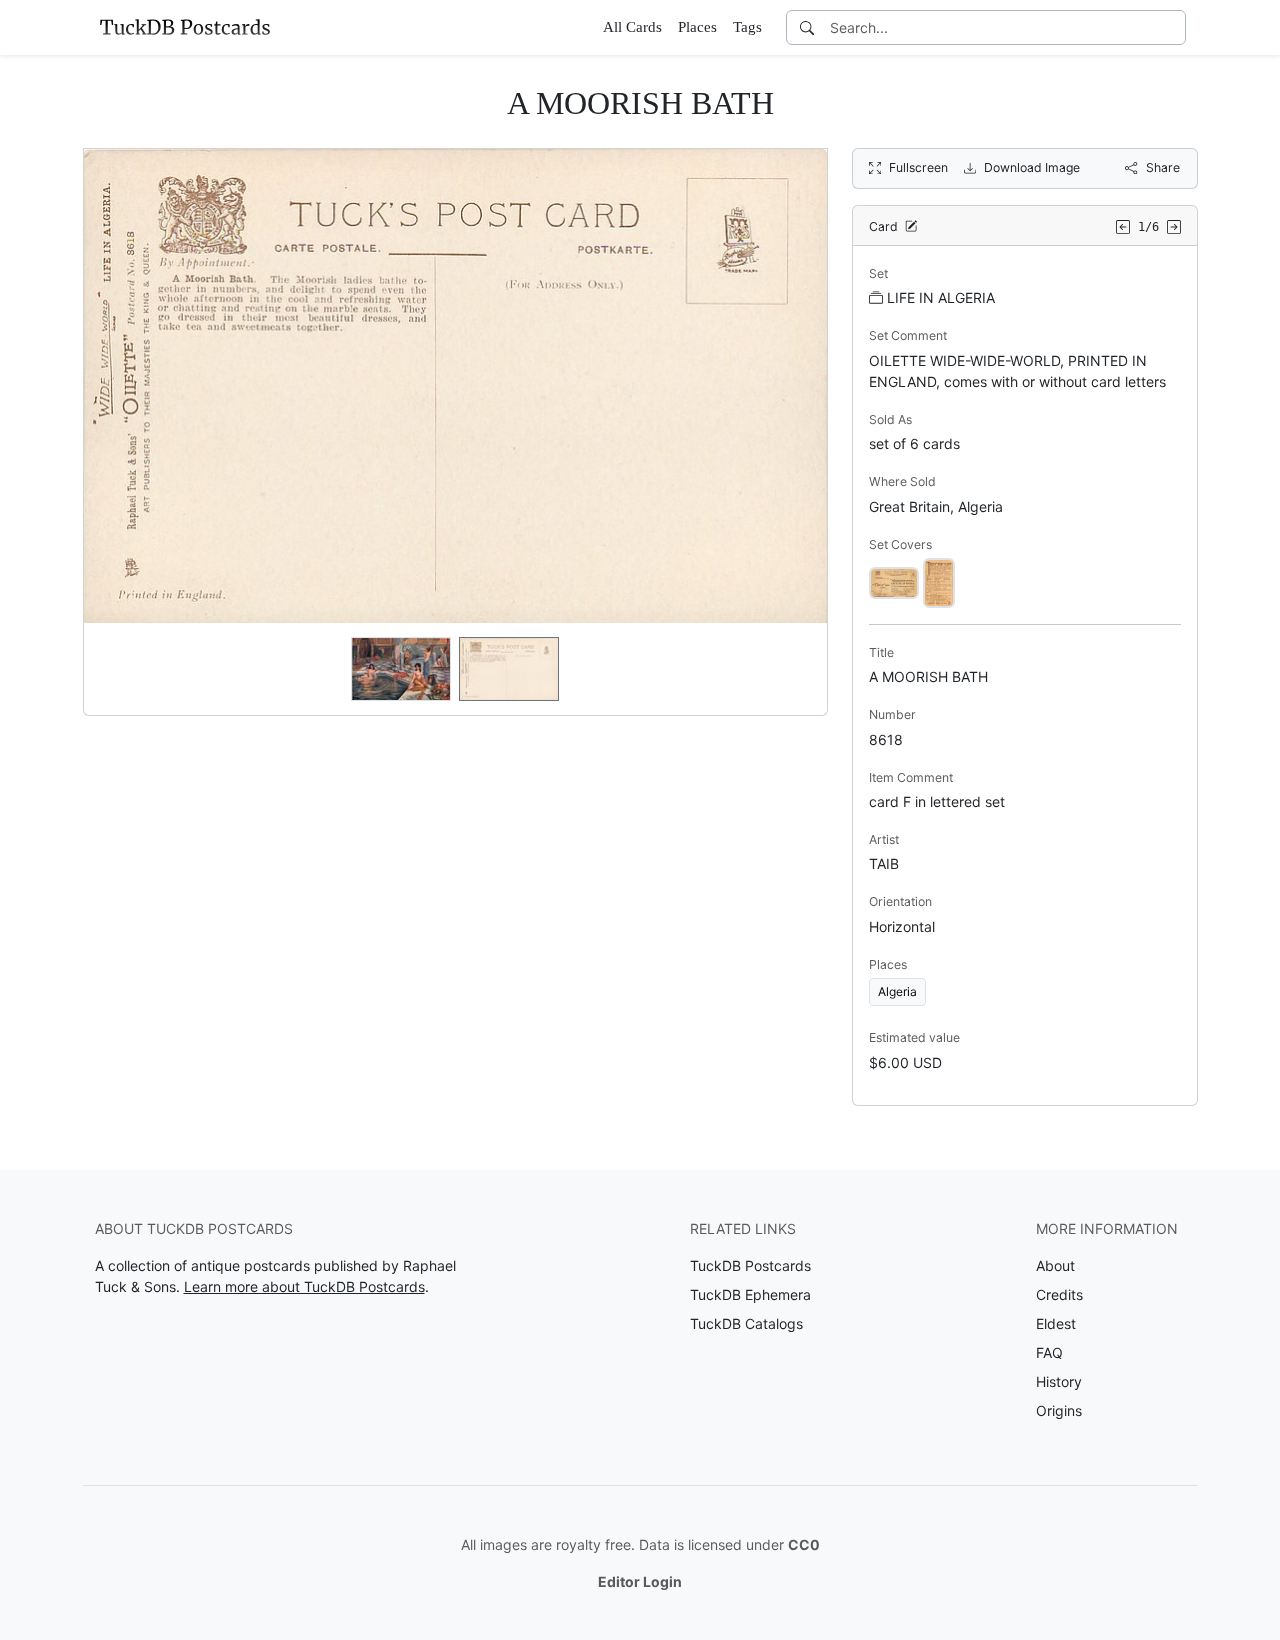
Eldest (1056, 1323)
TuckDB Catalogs (746, 1323)
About (1055, 1265)
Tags (747, 27)
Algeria (897, 991)
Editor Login (640, 1581)
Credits (1059, 1294)
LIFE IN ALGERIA (941, 297)
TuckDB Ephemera (750, 1294)
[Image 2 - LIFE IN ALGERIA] (939, 581)
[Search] (807, 27)
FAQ (1049, 1352)
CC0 (804, 1544)
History (1059, 1381)
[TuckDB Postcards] (185, 27)
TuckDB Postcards (750, 1265)
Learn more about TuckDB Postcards (304, 1286)
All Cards (632, 27)
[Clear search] (1172, 27)
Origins (1059, 1410)
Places (697, 27)
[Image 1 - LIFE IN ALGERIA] (894, 581)
